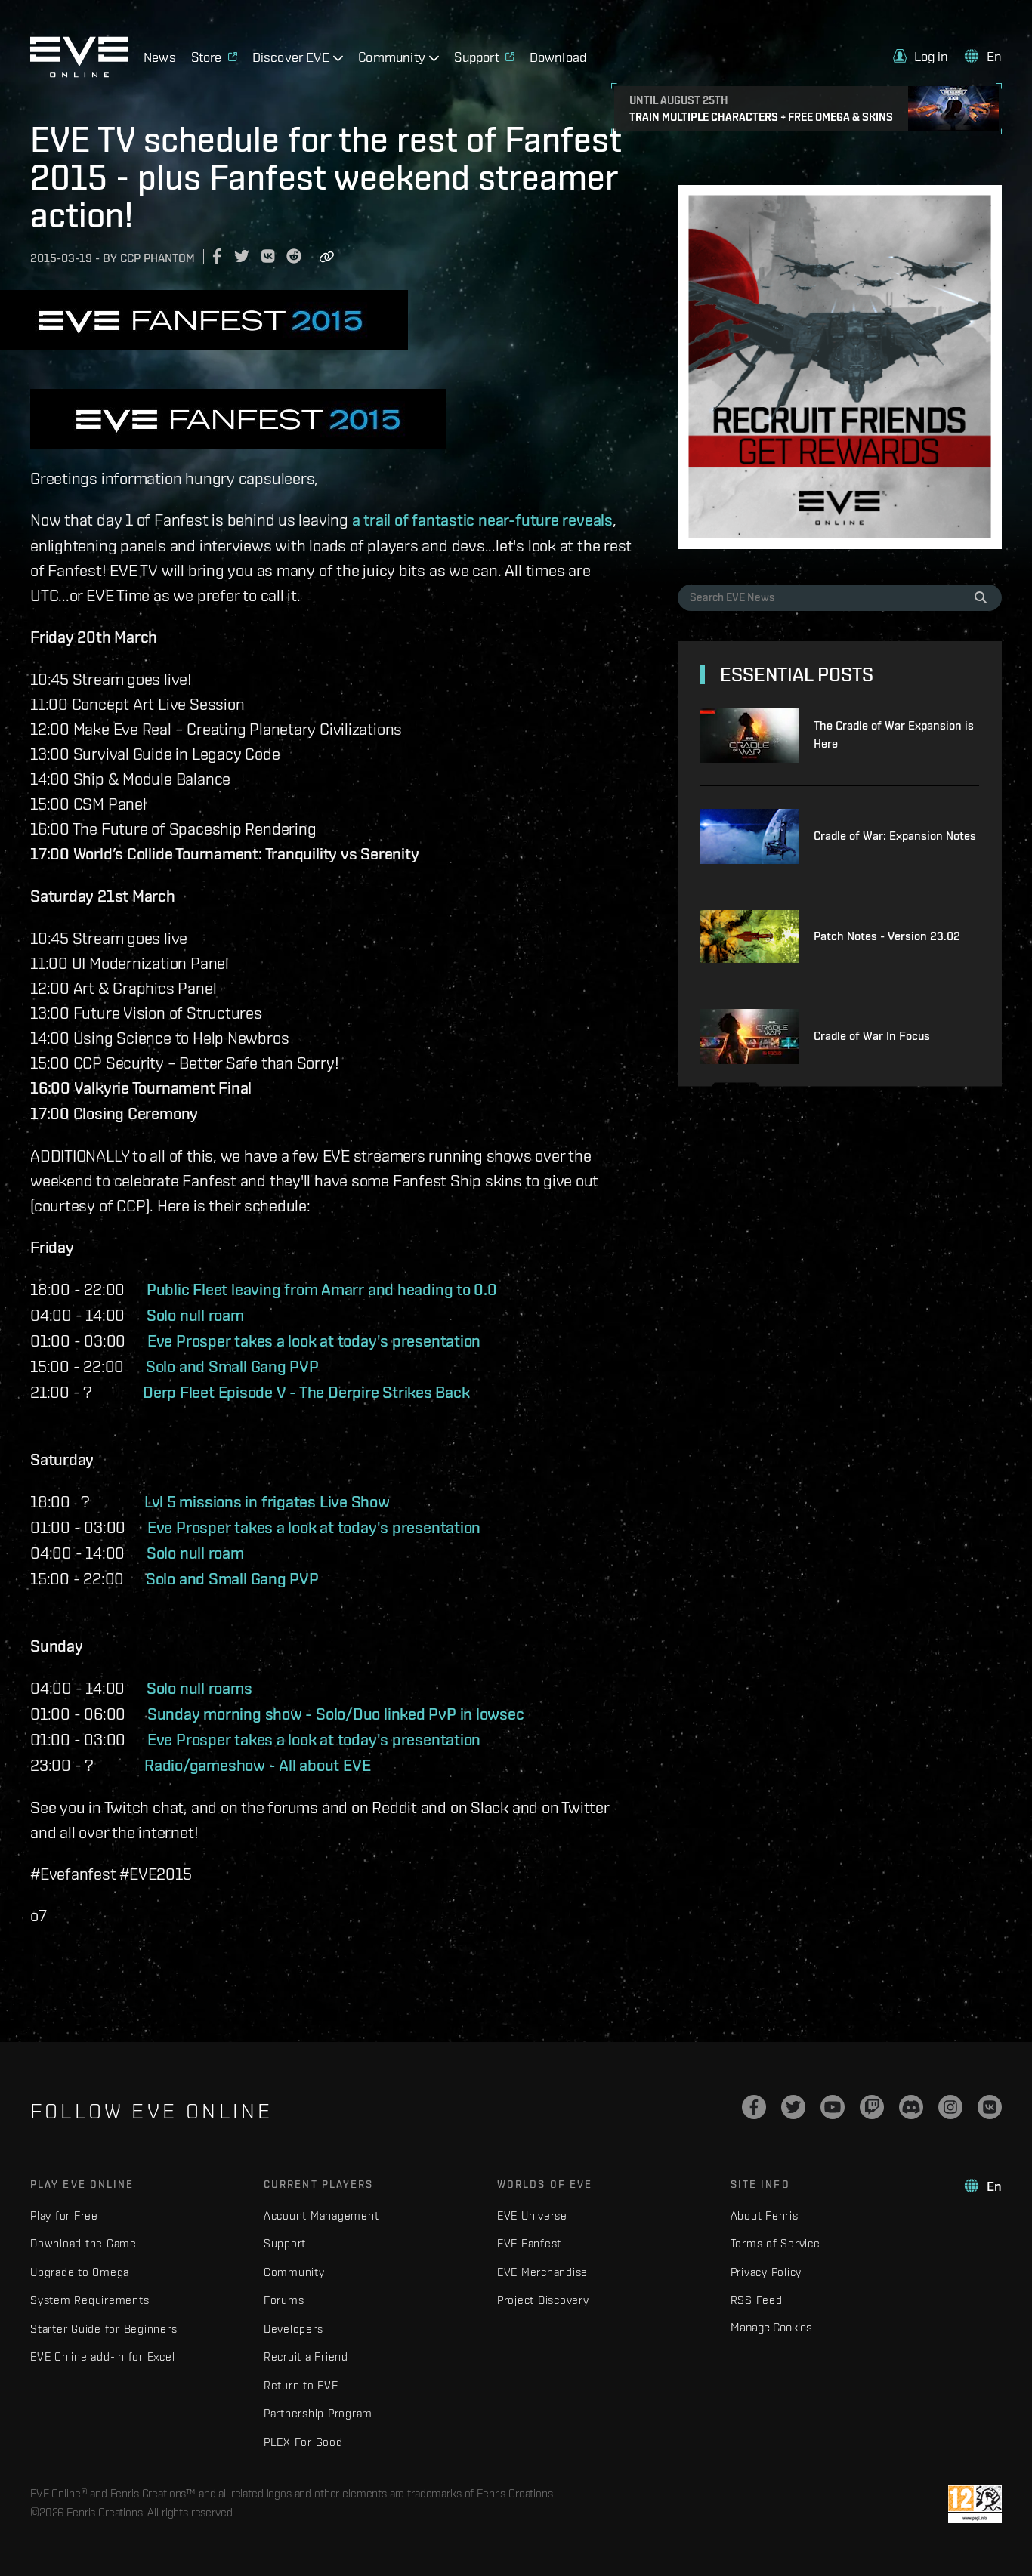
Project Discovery (543, 2300)
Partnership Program (318, 2413)
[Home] (79, 73)
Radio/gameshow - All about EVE (257, 1765)
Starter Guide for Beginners (104, 2329)
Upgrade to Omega (80, 2272)
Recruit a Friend (306, 2357)
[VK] (990, 2107)
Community (294, 2272)
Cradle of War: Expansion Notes (895, 836)
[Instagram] (950, 2107)
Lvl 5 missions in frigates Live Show (267, 1501)
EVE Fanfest (529, 2243)
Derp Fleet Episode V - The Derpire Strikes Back (310, 1392)
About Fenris (765, 2215)
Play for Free (64, 2215)
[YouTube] (833, 2107)
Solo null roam (195, 1315)
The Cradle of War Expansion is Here (894, 734)
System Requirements (90, 2300)
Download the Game (83, 2243)
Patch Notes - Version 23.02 (887, 936)
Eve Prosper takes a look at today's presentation (320, 1340)
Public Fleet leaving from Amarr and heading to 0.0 (322, 1289)
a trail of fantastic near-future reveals (482, 520)
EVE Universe (532, 2215)
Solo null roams (199, 1688)
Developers (294, 2329)
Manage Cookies (771, 2327)
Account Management (321, 2215)
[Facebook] (754, 2107)
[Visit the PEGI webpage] (975, 2504)
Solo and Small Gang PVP (234, 1366)
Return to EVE (301, 2385)
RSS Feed (757, 2300)
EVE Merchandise (542, 2272)
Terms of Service (776, 2243)
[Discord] (911, 2107)
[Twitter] (793, 2107)
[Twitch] (872, 2107)
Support (285, 2243)
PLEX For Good (303, 2442)
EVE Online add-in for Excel (102, 2357)
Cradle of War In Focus (872, 1036)
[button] (921, 56)
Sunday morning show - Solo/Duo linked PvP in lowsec (336, 1714)
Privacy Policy (766, 2272)
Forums (284, 2300)
